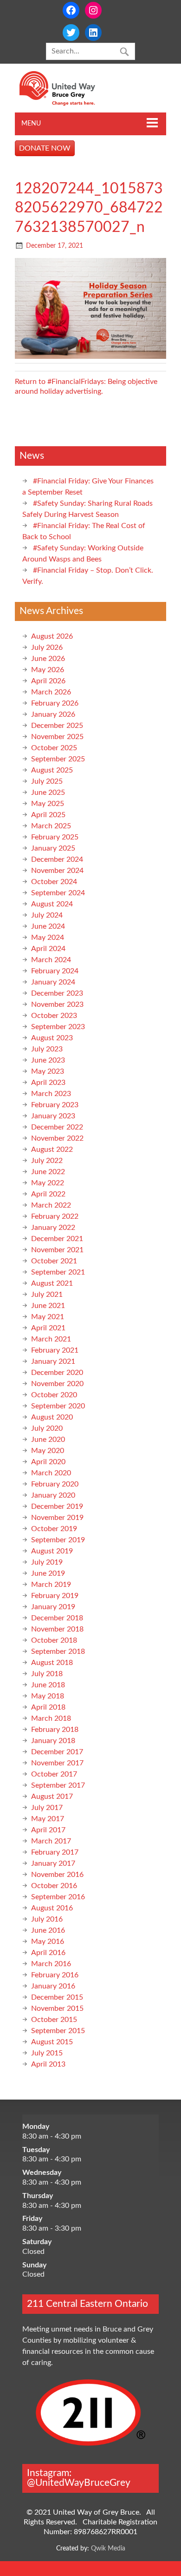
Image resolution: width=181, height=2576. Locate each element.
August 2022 (52, 1149)
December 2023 (57, 993)
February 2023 (55, 1105)
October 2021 (54, 1261)
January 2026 (53, 714)
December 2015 (57, 1997)
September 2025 (58, 759)
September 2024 (58, 893)
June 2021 (48, 1306)
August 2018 (52, 1663)
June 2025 (48, 793)
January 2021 (53, 1361)
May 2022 (48, 1183)
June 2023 (48, 1060)
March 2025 (51, 826)
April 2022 (48, 1194)
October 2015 (54, 2020)
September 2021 (58, 1272)
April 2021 (48, 1328)
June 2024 (48, 926)
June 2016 (48, 1930)
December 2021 (57, 1239)
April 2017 (48, 1830)
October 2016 (54, 1886)
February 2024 (55, 971)
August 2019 (52, 1551)
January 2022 (53, 1228)
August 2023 (52, 1038)
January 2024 (53, 982)
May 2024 (48, 938)
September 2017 (58, 1785)
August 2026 (52, 636)
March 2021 (51, 1339)
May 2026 (48, 670)
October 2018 (54, 1640)
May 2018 (48, 1696)
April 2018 (48, 1707)
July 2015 (47, 2053)
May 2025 (48, 804)
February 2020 (55, 1484)
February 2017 (55, 1852)
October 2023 (54, 1016)
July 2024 (47, 915)
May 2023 (48, 1071)
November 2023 (57, 1004)
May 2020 (48, 1451)
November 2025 (57, 737)
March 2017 (51, 1841)
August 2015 (52, 2042)
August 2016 (52, 1908)
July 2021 (47, 1295)
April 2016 (48, 1953)
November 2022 (57, 1138)
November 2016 (57, 1875)
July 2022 (47, 1161)
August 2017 (52, 1797)
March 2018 (51, 1718)
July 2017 (47, 1808)
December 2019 (57, 1506)
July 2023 (47, 1049)
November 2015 (57, 2008)
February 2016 (55, 1975)
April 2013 (48, 2064)
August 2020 (52, 1417)
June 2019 (48, 1573)
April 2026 (48, 681)
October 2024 (54, 882)
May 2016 (48, 1942)
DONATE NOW (45, 148)
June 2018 (48, 1685)
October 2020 (54, 1395)
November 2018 (57, 1629)
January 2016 (53, 1986)
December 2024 (57, 859)
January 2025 (53, 848)
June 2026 (48, 659)
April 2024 (48, 949)
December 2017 (57, 1752)
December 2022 (57, 1127)
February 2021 (55, 1350)
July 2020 (47, 1428)
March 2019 (51, 1585)
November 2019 (57, 1518)
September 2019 (58, 1540)
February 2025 (55, 837)
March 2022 (51, 1205)
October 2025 (54, 748)
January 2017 (53, 1863)
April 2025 (48, 815)
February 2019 (55, 1596)
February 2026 (55, 703)
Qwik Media (108, 2548)
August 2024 (52, 904)
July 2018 (47, 1674)
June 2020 (48, 1440)
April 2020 (48, 1462)
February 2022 (55, 1216)
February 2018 (55, 1730)
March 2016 (51, 1964)
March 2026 (51, 692)
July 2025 (47, 781)
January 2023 (53, 1116)
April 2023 (48, 1083)
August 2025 (52, 770)
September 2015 (58, 2031)
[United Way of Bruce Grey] (67, 104)
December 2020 (57, 1373)
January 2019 (53, 1607)
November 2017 (57, 1763)
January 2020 (53, 1495)
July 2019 (47, 1562)
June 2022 (48, 1172)
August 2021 (52, 1283)
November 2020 (57, 1384)
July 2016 (47, 1919)
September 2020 (58, 1406)
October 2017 (54, 1774)
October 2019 (54, 1529)
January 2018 (53, 1741)
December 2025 (57, 726)
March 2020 (51, 1473)
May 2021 (48, 1317)
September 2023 (58, 1027)
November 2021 (57, 1250)
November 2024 (57, 871)
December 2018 (57, 1618)
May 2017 (48, 1819)
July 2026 (47, 647)
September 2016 (58, 1897)
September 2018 (58, 1651)
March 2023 (51, 1094)
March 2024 (51, 960)
